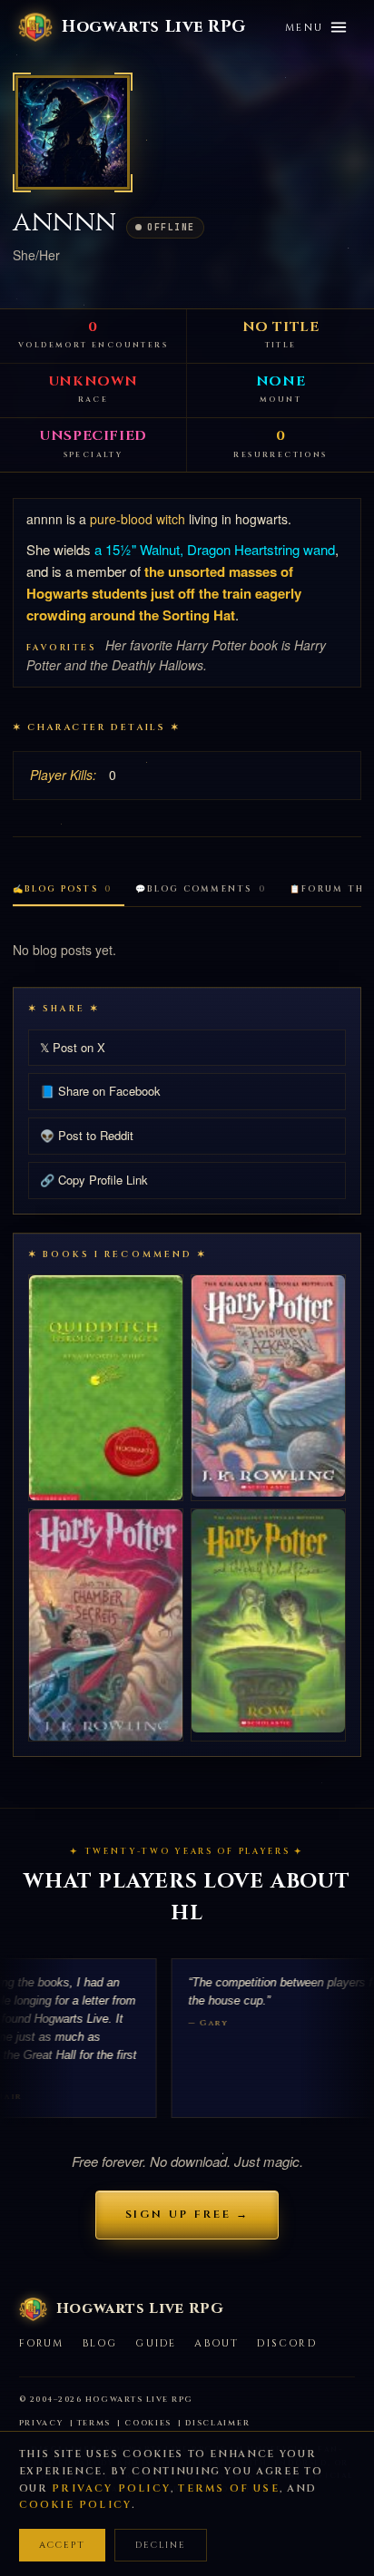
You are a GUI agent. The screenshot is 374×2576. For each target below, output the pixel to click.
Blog (100, 2343)
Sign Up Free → (187, 2214)
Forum (42, 2343)
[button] (73, 132)
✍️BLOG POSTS (62, 889)
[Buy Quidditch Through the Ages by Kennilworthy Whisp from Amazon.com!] (106, 1388)
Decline (161, 2545)
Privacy (41, 2423)
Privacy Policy (111, 2488)
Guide (156, 2343)
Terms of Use (228, 2488)
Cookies (148, 2423)
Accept (62, 2545)
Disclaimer (217, 2423)
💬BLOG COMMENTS (201, 889)
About (217, 2343)
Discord (286, 2343)
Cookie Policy (76, 2505)
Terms (94, 2423)
